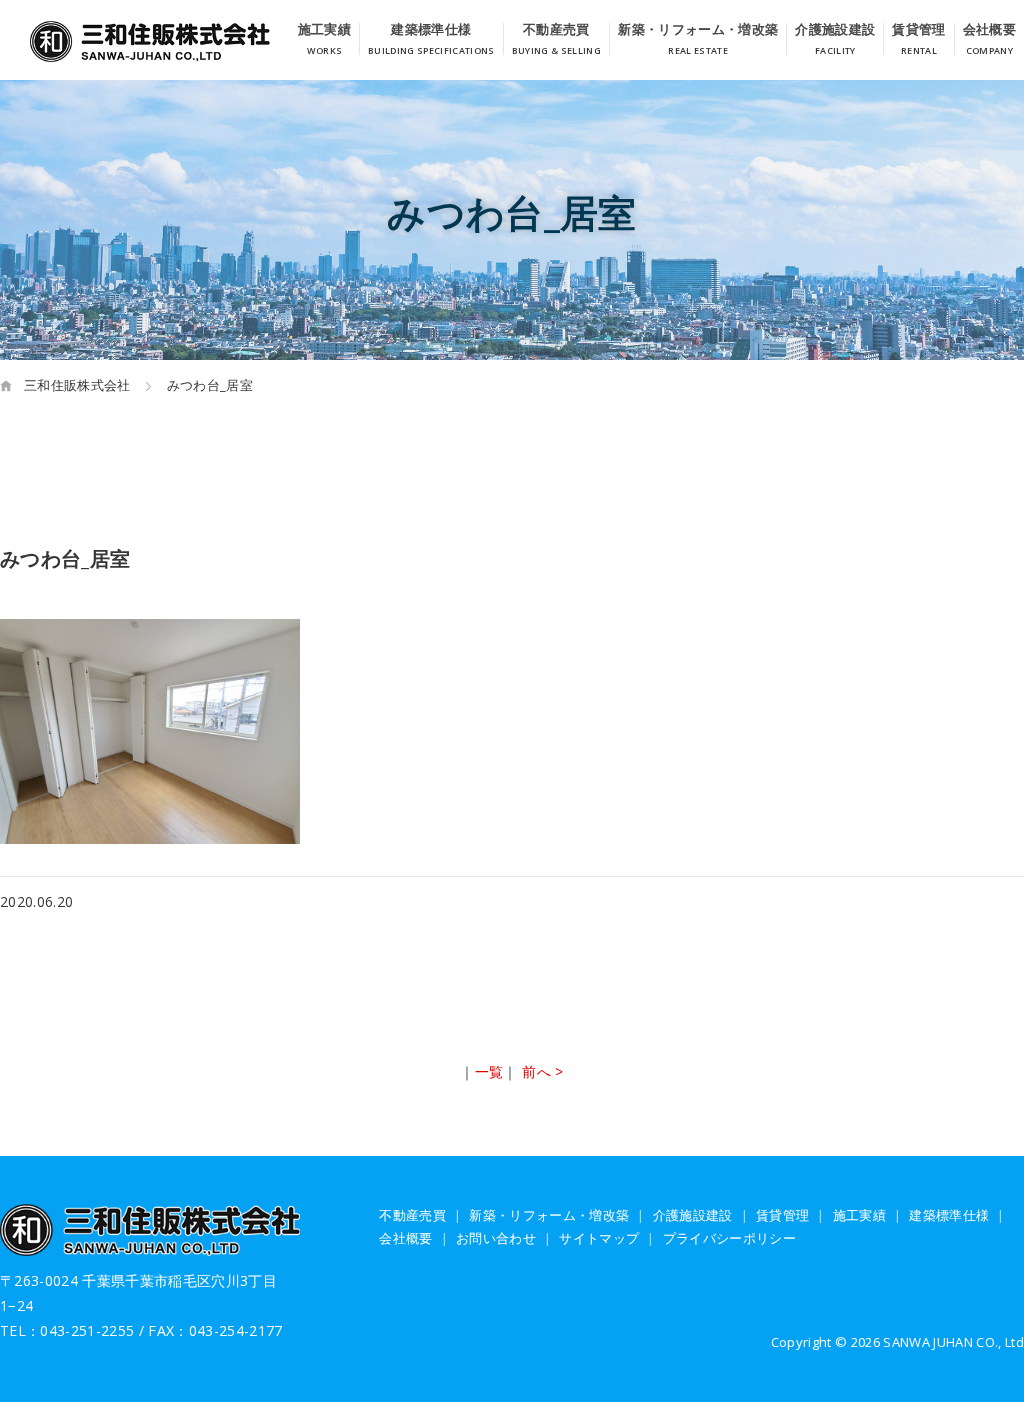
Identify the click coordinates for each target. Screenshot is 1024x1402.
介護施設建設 (835, 30)
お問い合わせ (496, 1238)
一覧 (489, 1071)
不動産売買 (556, 30)
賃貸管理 (918, 30)
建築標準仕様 (431, 30)
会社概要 (989, 30)
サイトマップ (599, 1238)
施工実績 (324, 30)
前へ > (542, 1071)
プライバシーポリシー (729, 1238)
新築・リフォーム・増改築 (698, 30)
